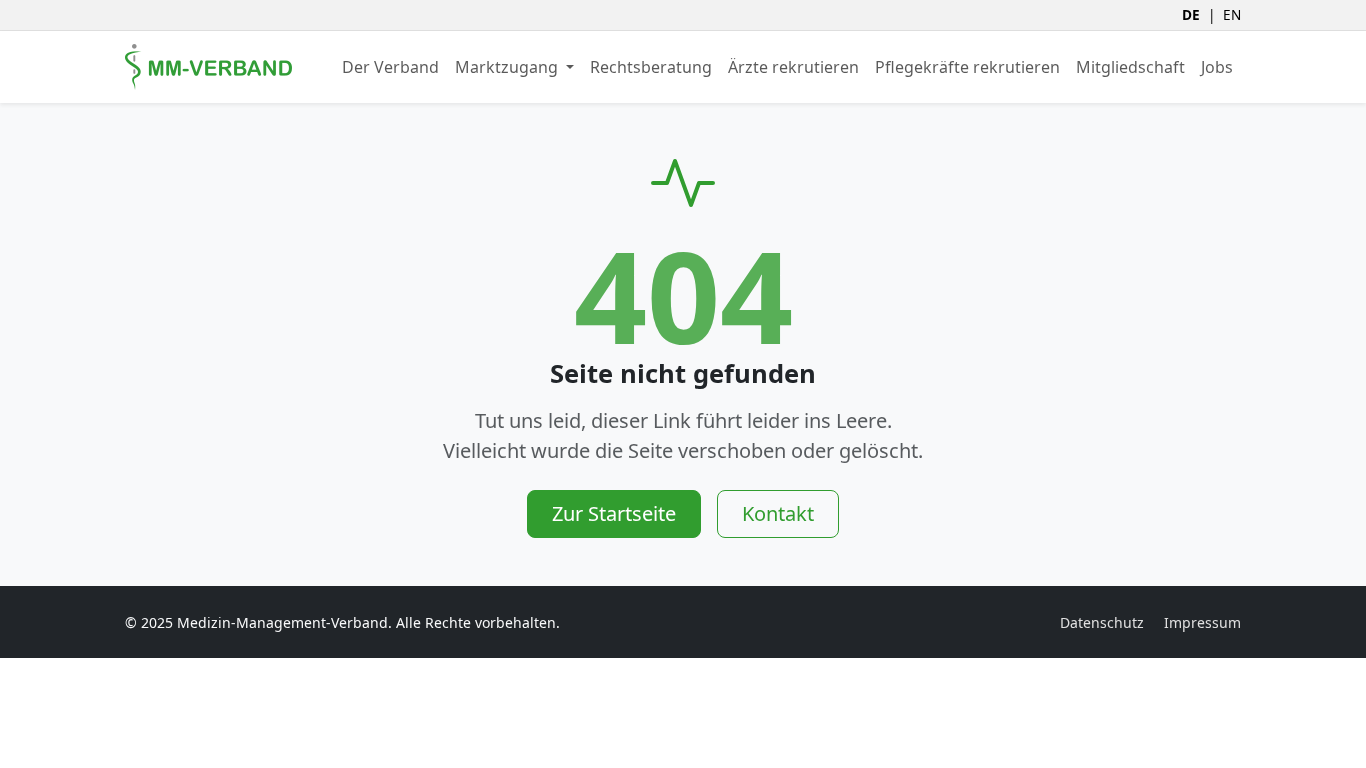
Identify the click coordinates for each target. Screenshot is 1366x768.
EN (1232, 14)
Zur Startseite (614, 513)
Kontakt (778, 513)
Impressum (1202, 622)
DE (1191, 14)
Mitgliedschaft (1130, 67)
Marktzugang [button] (508, 67)
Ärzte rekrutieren (793, 67)
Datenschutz (1102, 622)
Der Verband (390, 67)
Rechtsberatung (651, 67)
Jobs (1217, 67)
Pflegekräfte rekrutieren (967, 67)
